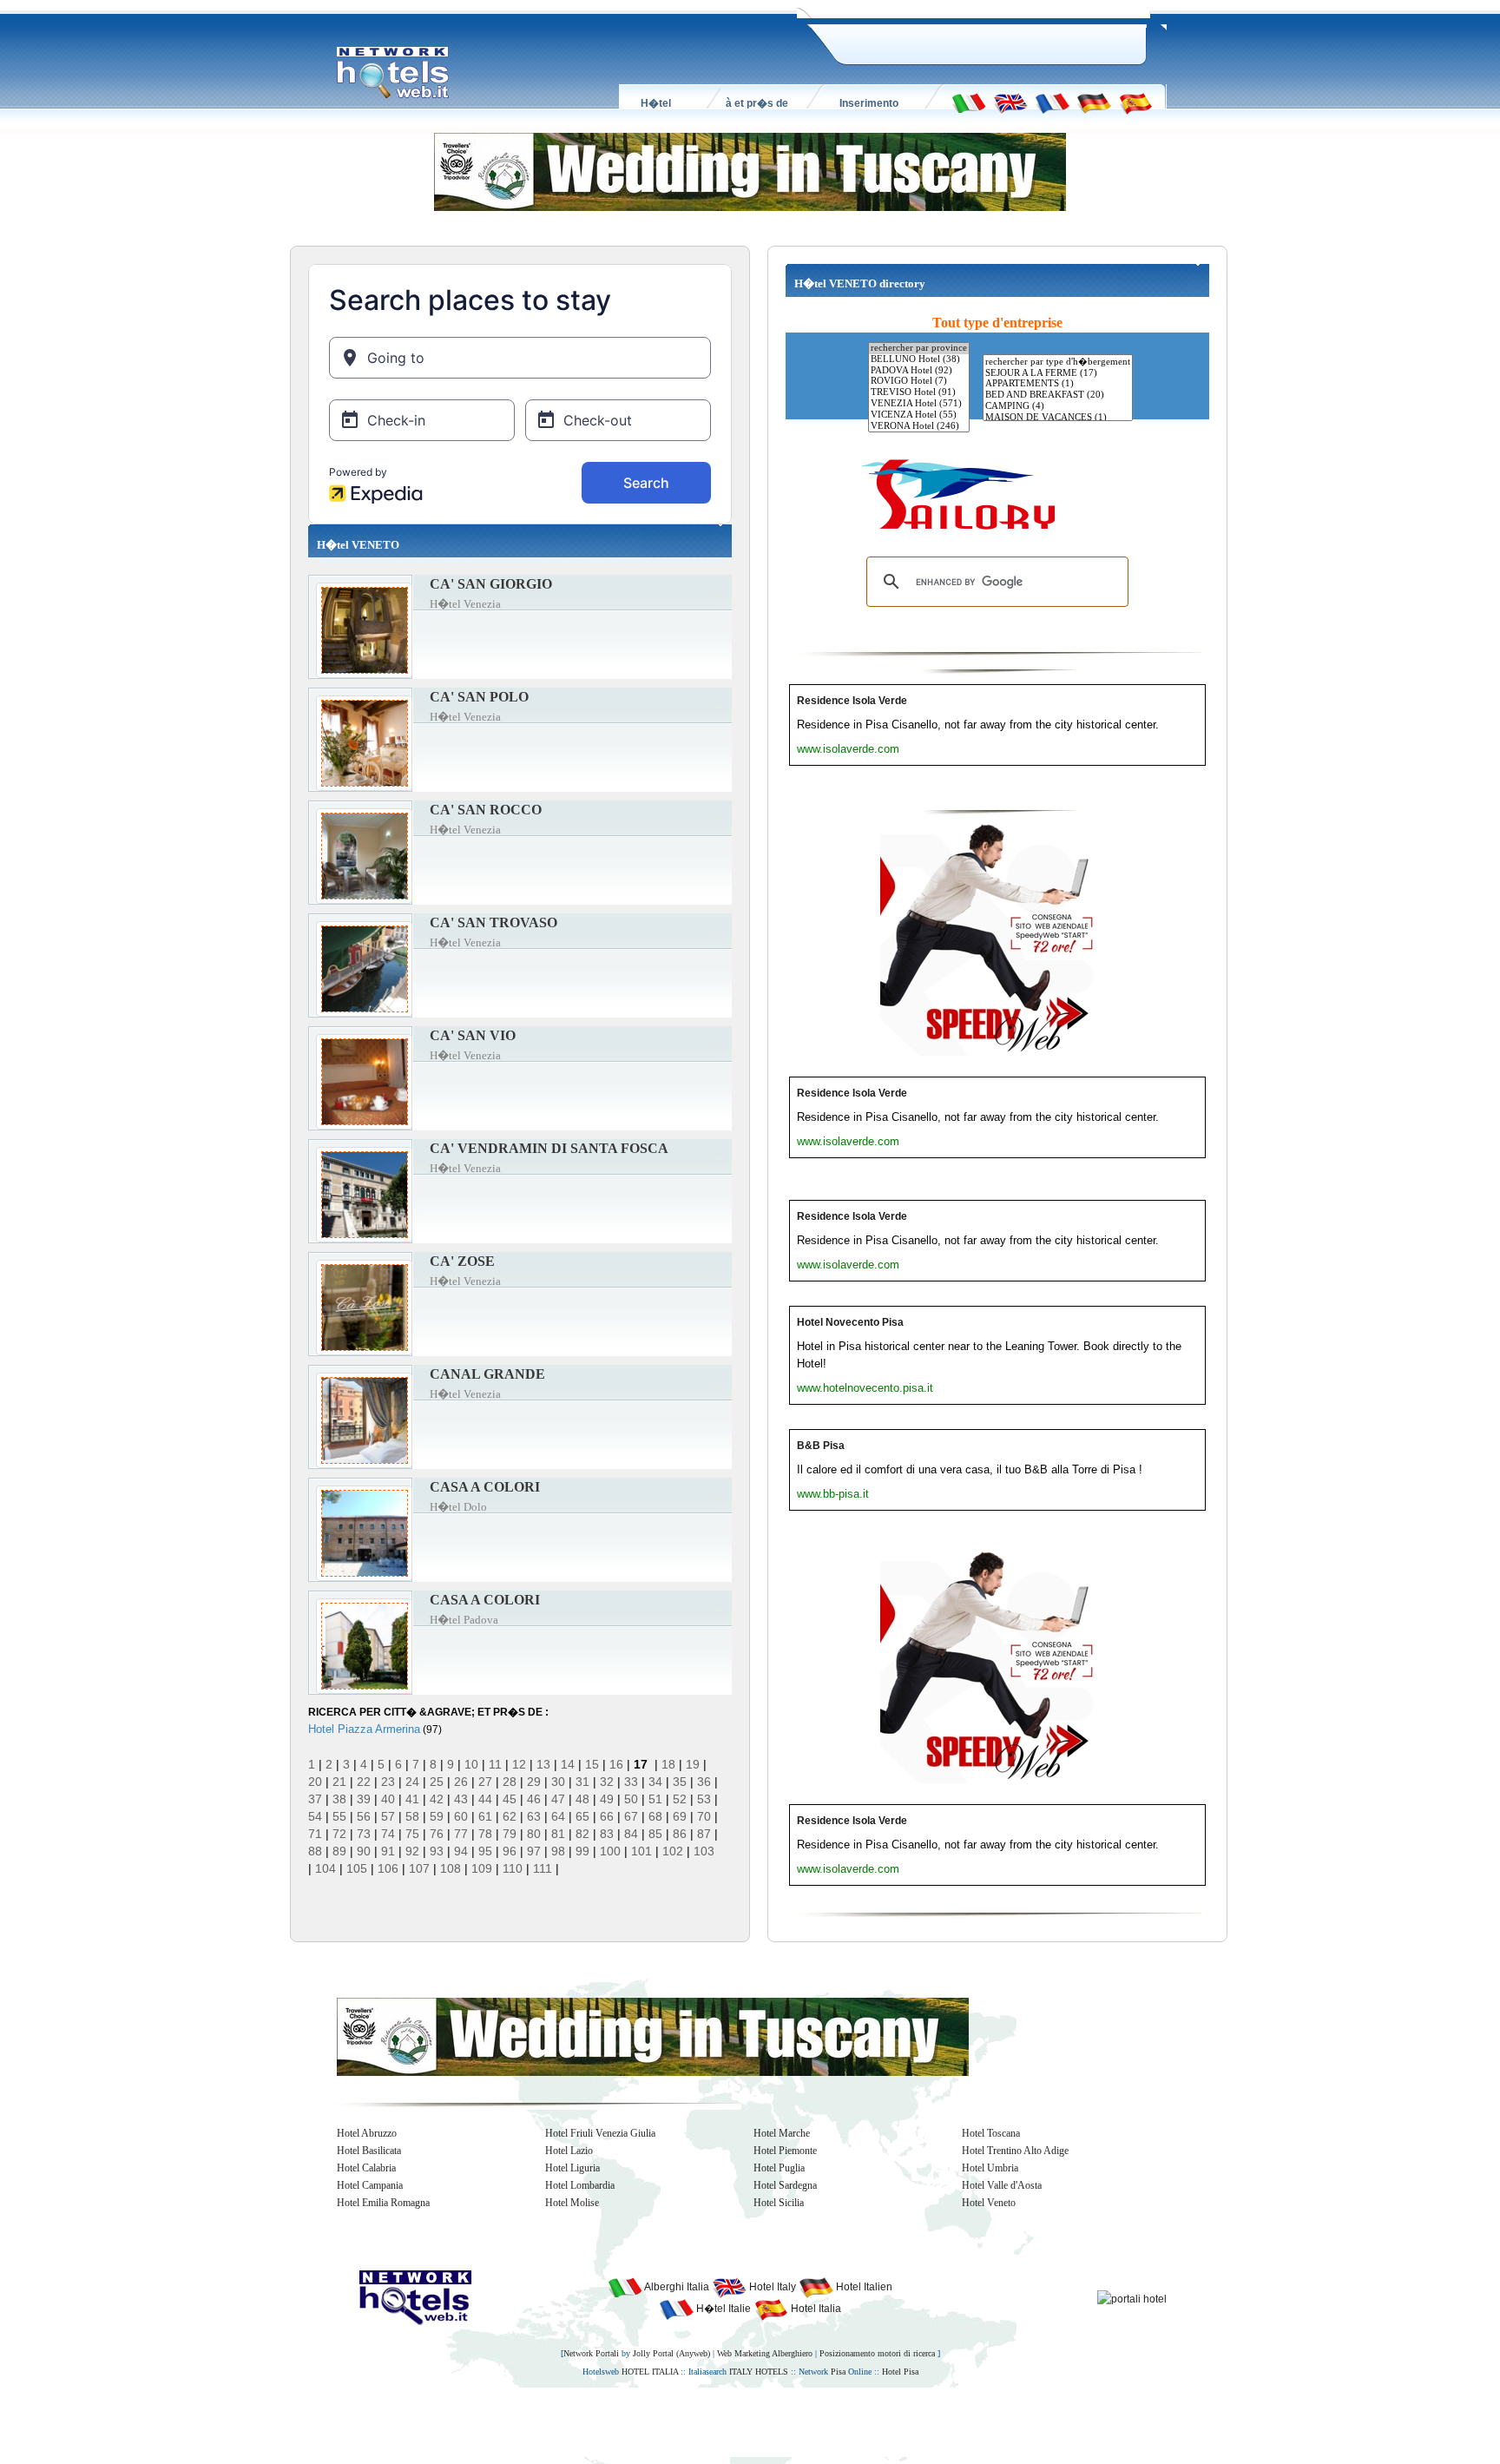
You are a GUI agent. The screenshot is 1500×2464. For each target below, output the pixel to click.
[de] (1094, 102)
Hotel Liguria (572, 2168)
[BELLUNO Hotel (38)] (919, 360)
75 (412, 1834)
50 (631, 1799)
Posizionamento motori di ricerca (877, 2353)
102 (673, 1851)
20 (315, 1782)
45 (510, 1799)
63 (534, 1816)
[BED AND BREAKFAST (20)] (1058, 395)
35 (680, 1782)
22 (364, 1782)
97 (534, 1851)
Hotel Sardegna (785, 2185)
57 (388, 1816)
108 (451, 1868)
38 (339, 1799)
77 (461, 1834)
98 (558, 1851)
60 (461, 1816)
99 (582, 1851)
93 (437, 1851)
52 (680, 1799)
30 (558, 1782)
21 (339, 1782)
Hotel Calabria (366, 2168)
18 (668, 1764)
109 (482, 1868)
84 (631, 1834)
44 (485, 1799)
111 (543, 1868)
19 (693, 1764)
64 (558, 1816)
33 (631, 1782)
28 (510, 1782)
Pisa (838, 2372)
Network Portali (591, 2353)
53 (704, 1799)
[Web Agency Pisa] (720, 2421)
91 (388, 1851)
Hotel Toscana (991, 2133)
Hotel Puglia (779, 2168)
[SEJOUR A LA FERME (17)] (1058, 374)
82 (582, 1834)
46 (534, 1799)
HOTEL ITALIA (650, 2372)
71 (315, 1834)
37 (315, 1799)
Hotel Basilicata (369, 2151)
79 (510, 1834)
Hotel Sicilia (779, 2203)
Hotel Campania (370, 2185)
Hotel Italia (815, 2309)
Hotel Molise (572, 2203)
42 (437, 1799)
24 (412, 1782)
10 (471, 1764)
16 (616, 1764)
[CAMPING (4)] (1058, 407)
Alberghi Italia (676, 2287)
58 (412, 1816)
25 (437, 1782)
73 (364, 1834)
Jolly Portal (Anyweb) (671, 2353)
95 (485, 1851)
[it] (969, 102)
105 (357, 1868)
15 (592, 1764)
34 (655, 1782)
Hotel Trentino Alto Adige (1015, 2151)
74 (388, 1834)
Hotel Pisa (900, 2372)
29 (534, 1782)
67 (631, 1816)
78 (485, 1834)
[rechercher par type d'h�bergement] (1058, 362)
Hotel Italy (771, 2287)
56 (364, 1816)
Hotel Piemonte (785, 2151)
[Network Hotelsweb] (393, 73)
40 (388, 1799)
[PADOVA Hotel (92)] (919, 371)
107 (419, 1868)
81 (558, 1834)
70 (704, 1816)
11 (495, 1764)
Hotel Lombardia (580, 2185)
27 (485, 1782)
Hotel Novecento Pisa (850, 1322)
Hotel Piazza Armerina (364, 1729)
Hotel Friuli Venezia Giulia (600, 2133)
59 (437, 1816)
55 (339, 1816)
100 (610, 1851)
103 (704, 1851)
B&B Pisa (821, 1446)
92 (412, 1851)
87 (704, 1834)
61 (485, 1816)
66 (607, 1816)
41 (412, 1799)
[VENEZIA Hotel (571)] (919, 404)
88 (315, 1851)
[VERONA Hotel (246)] (919, 427)
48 (582, 1799)
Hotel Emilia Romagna (383, 2203)
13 (543, 1764)
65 (582, 1816)
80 (534, 1834)
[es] (1135, 102)
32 (607, 1782)
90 (364, 1851)
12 (519, 1764)
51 (655, 1799)
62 (510, 1816)
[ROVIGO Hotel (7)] (919, 382)
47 (558, 1799)
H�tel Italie (722, 2309)
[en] (1010, 102)
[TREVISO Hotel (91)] (919, 393)
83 (607, 1834)
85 (655, 1834)
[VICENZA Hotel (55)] (919, 415)
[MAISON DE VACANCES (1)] (1058, 418)
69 (680, 1816)
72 (339, 1834)
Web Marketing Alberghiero (765, 2353)
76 (437, 1834)
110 (513, 1868)
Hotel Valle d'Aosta (1002, 2185)
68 (655, 1816)
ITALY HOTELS (759, 2372)
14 (568, 1764)
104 (326, 1868)
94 (461, 1851)
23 (388, 1782)
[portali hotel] (1132, 2298)
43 (461, 1799)
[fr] (1052, 102)
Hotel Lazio (569, 2151)
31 (582, 1782)
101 (641, 1851)
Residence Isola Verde (852, 701)
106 (388, 1868)
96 (510, 1851)
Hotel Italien (863, 2287)
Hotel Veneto (989, 2203)
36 (704, 1782)
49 (607, 1799)
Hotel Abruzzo (367, 2133)
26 (461, 1782)
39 (364, 1799)
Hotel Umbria (990, 2168)
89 (339, 1851)
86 (680, 1834)
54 (315, 1816)
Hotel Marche (782, 2133)
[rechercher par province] (919, 349)
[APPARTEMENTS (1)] (1058, 384)
